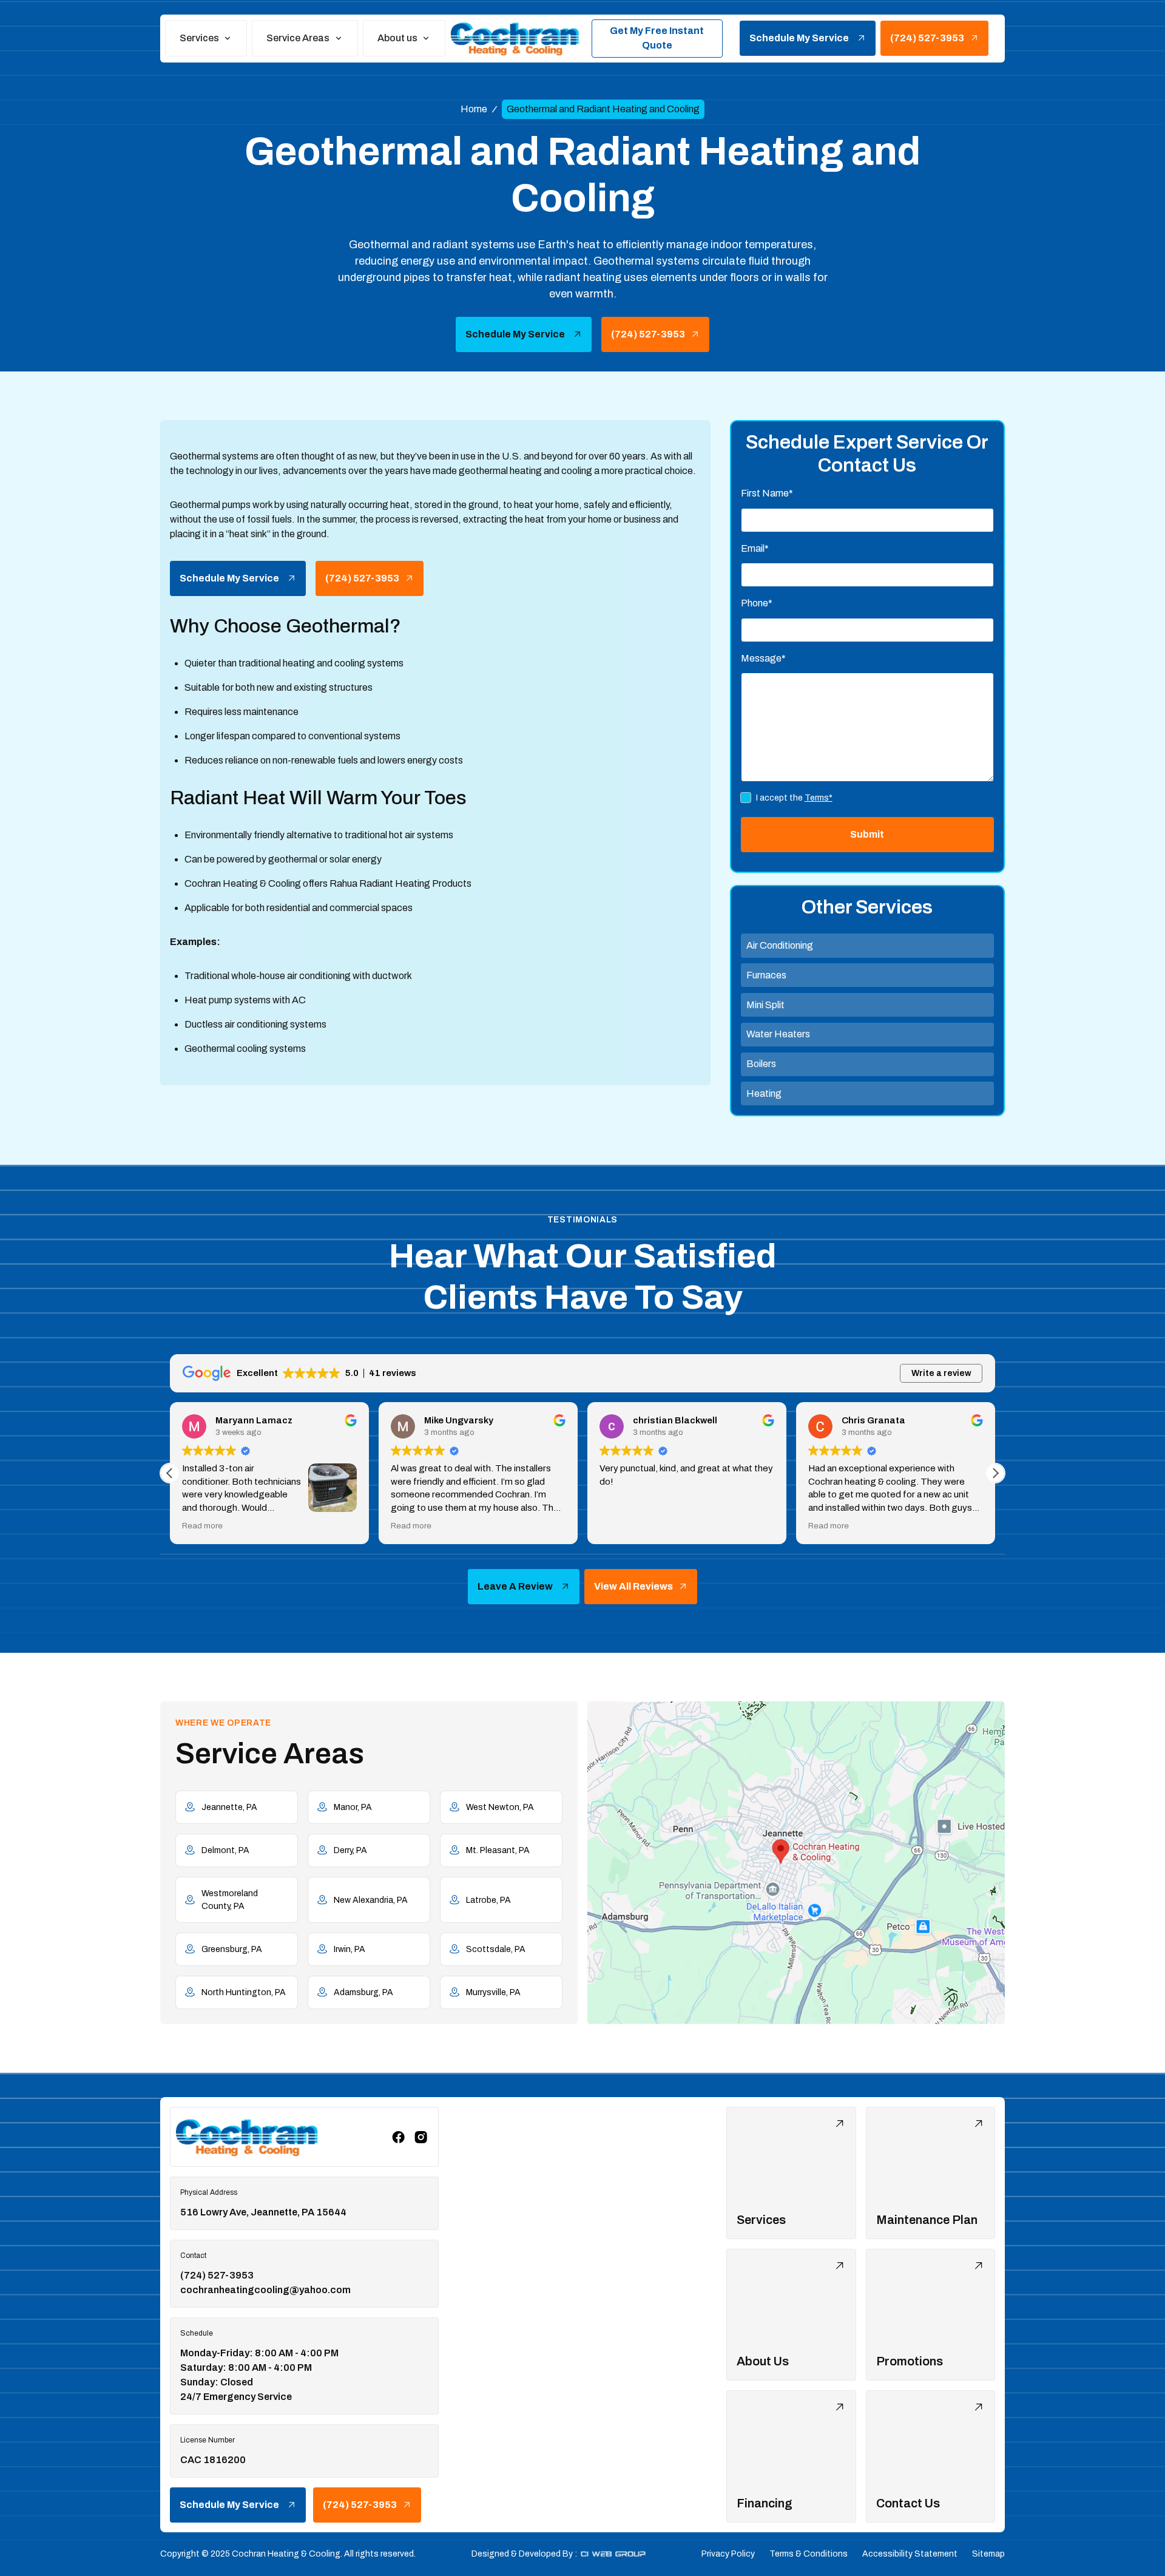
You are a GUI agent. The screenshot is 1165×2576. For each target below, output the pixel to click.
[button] (206, 38)
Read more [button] (301, 1526)
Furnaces (766, 975)
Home (474, 109)
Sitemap (988, 2554)
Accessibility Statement (910, 2554)
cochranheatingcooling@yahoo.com (265, 2290)
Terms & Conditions (809, 2554)
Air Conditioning (780, 945)
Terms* (819, 798)
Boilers (761, 1064)
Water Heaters (778, 1034)
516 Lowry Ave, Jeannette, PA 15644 (263, 2212)
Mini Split (765, 1005)
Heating (764, 1093)
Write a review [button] (941, 1373)
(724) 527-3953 (217, 2275)
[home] (516, 38)
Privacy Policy (728, 2554)
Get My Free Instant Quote (657, 38)
